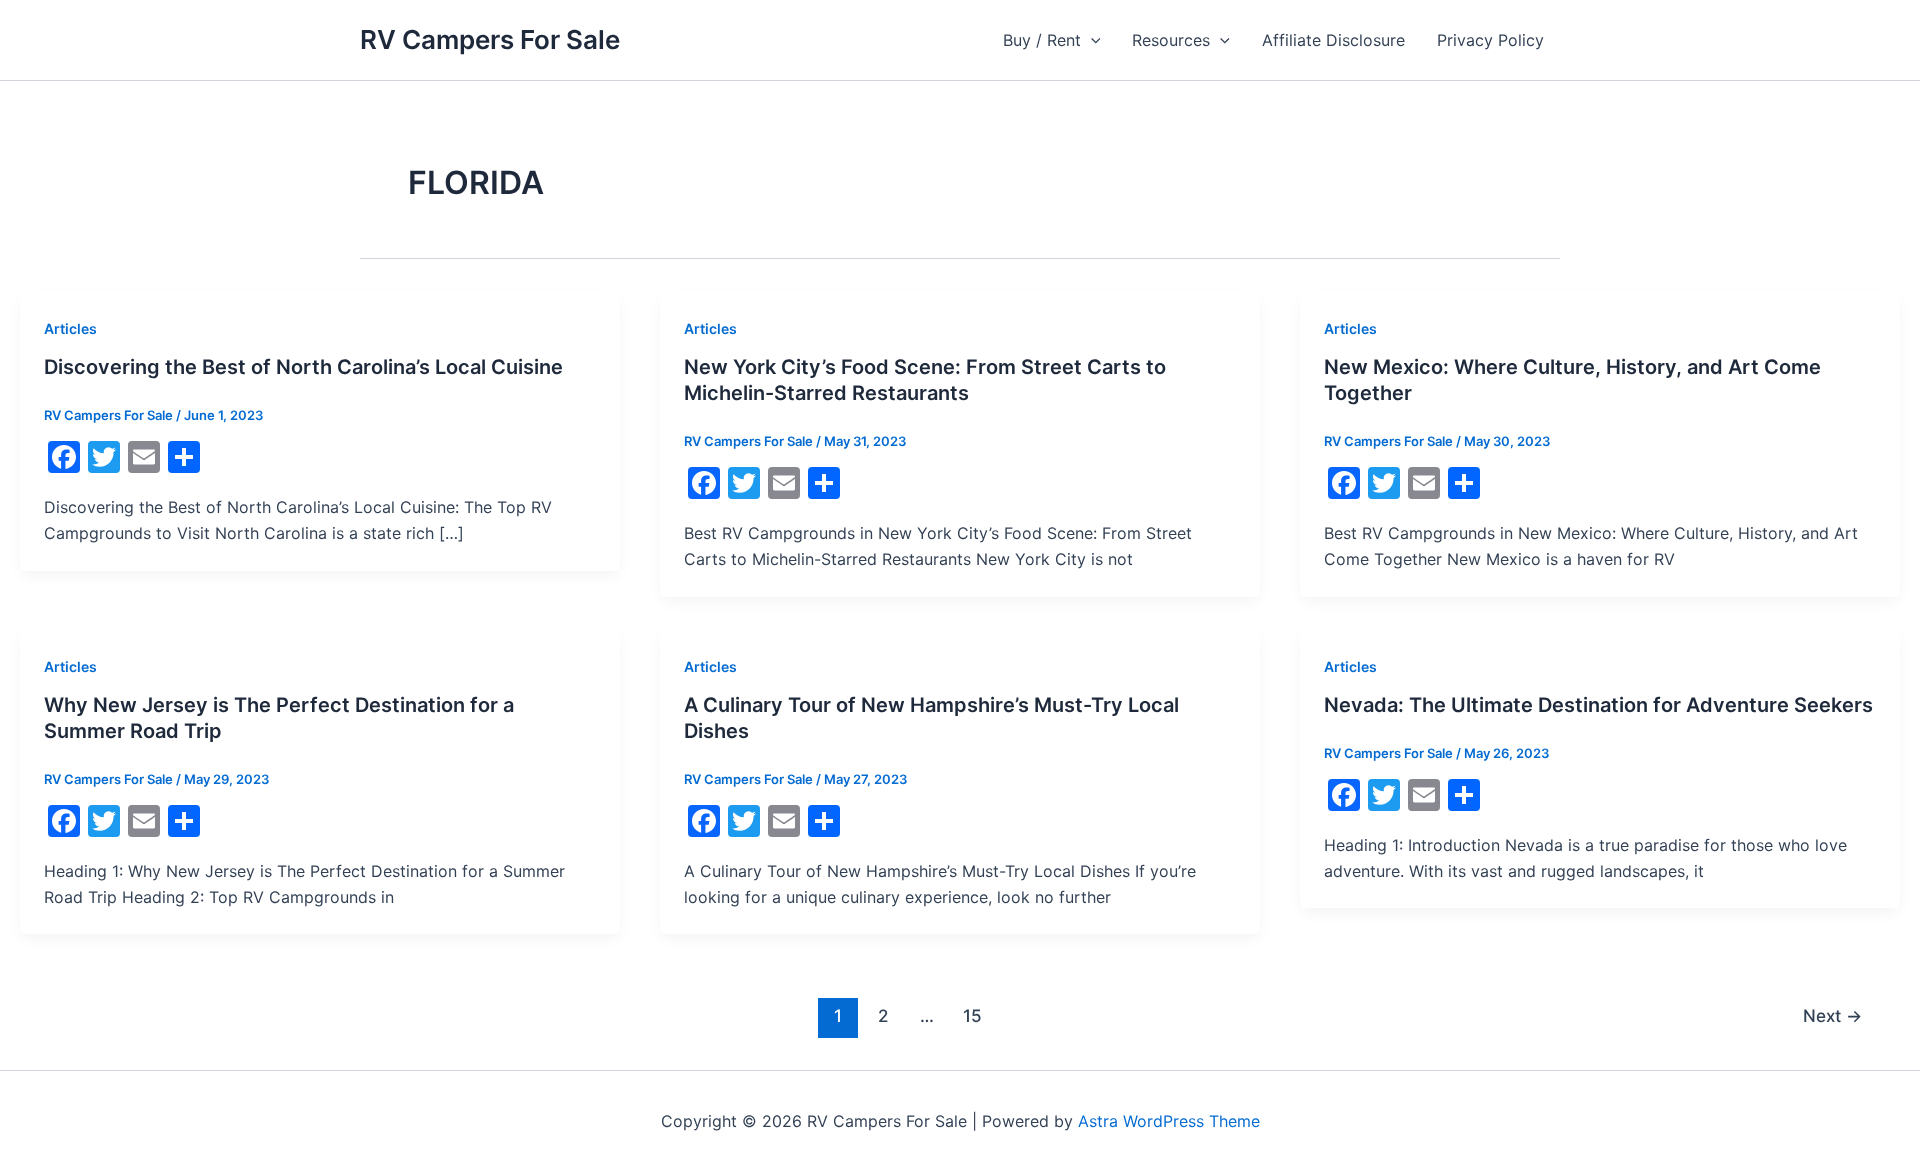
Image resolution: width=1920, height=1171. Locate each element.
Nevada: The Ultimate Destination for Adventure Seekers (1598, 705)
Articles (70, 328)
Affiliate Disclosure (1333, 40)
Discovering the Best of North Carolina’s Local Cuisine (303, 367)
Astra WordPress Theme (1169, 1121)
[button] (1091, 40)
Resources (1171, 40)
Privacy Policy (1490, 40)
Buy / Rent (1042, 40)
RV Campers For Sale (490, 39)
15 (972, 1015)
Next (1832, 1015)
